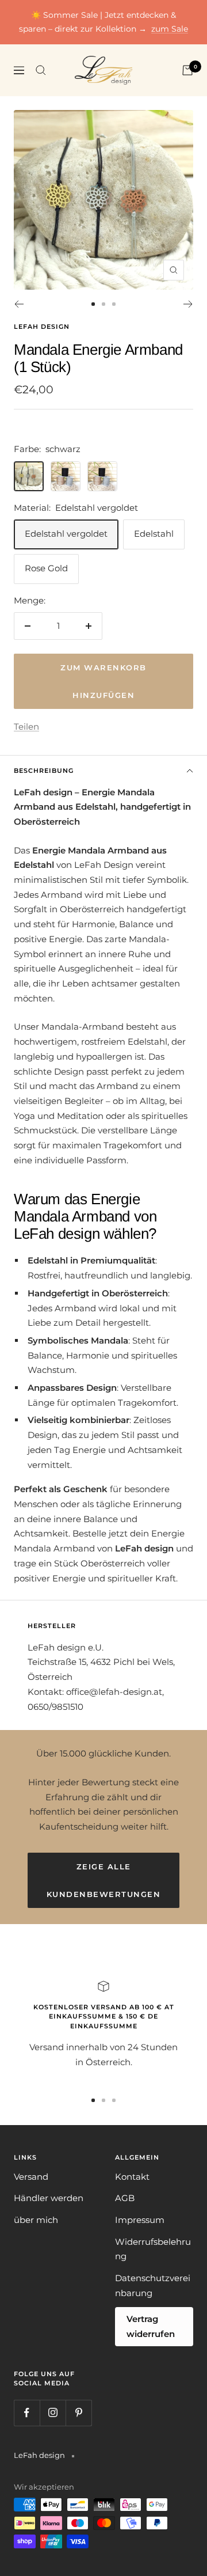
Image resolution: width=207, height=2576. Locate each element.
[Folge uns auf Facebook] (27, 2413)
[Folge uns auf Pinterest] (78, 2413)
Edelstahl (154, 534)
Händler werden (49, 2198)
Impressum (140, 2220)
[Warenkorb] (187, 70)
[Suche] (41, 70)
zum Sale (170, 29)
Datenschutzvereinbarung (153, 2285)
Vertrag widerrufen (151, 2326)
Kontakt (132, 2177)
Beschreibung (44, 771)
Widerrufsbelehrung (153, 2249)
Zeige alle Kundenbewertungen (104, 1880)
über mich (36, 2220)
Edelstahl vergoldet (66, 534)
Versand (31, 2177)
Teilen (26, 726)
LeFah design (42, 327)
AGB (125, 2198)
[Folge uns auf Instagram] (53, 2413)
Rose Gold (46, 568)
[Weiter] (188, 304)
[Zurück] (19, 304)
